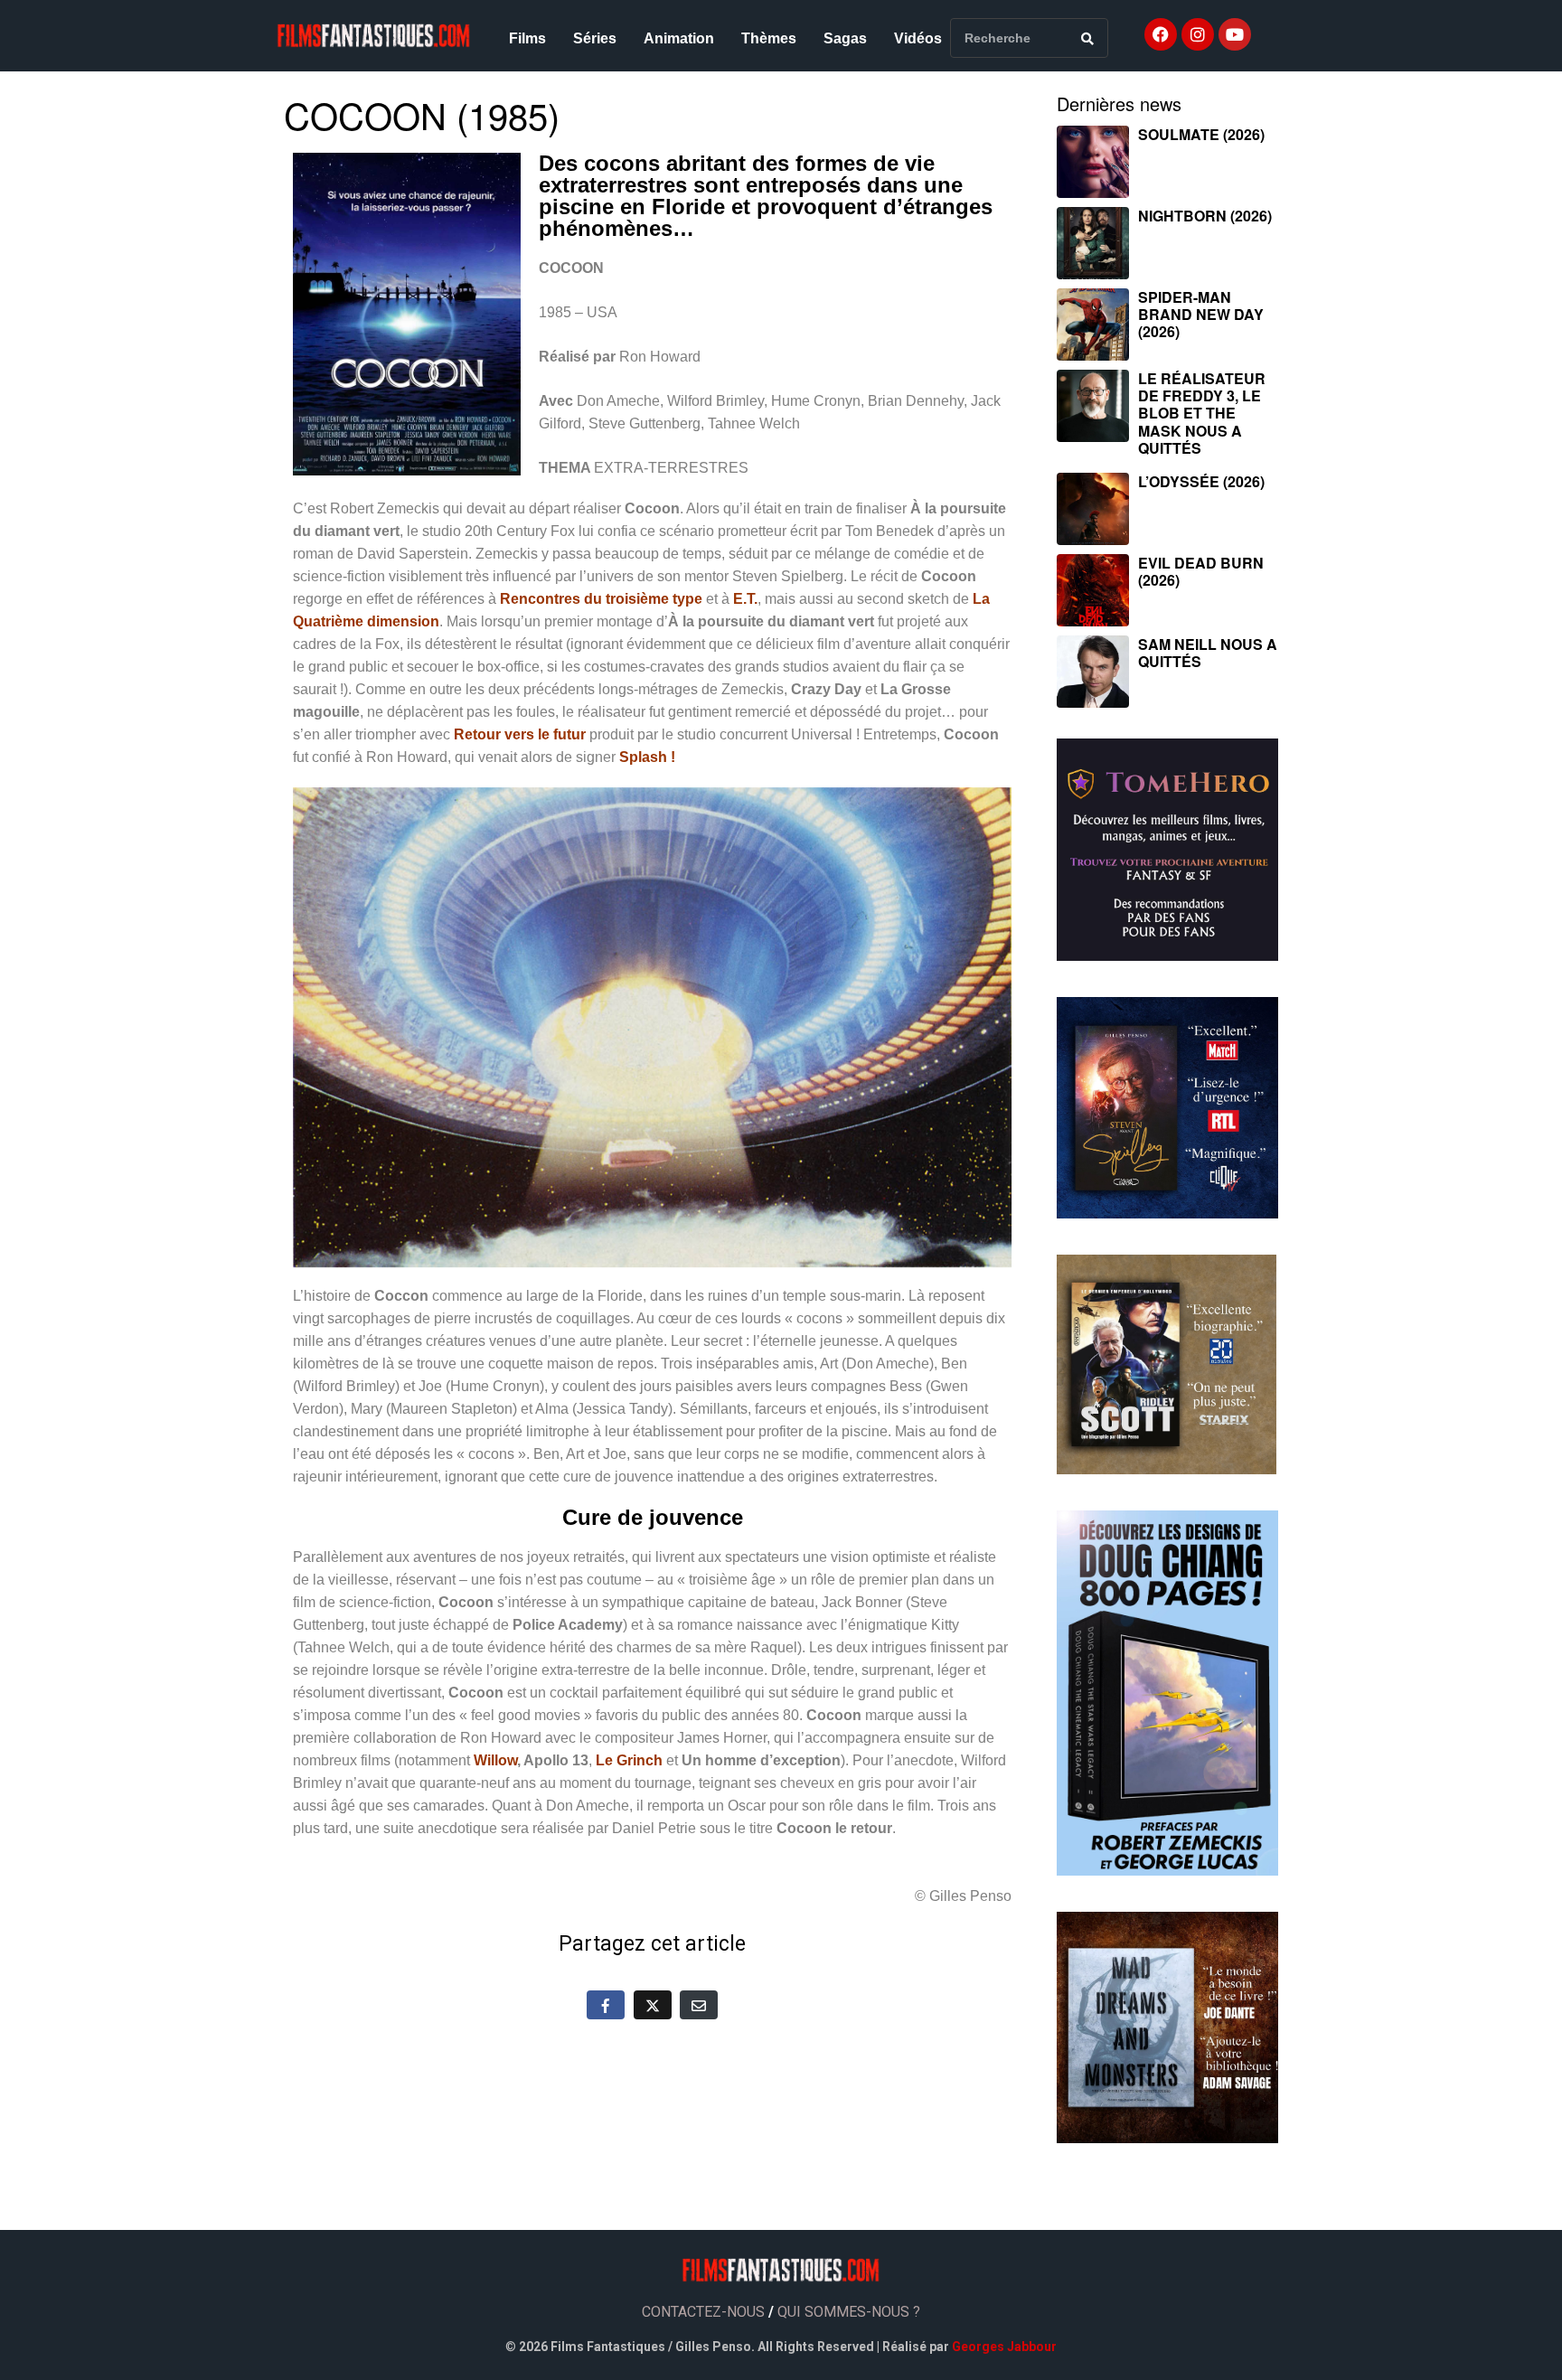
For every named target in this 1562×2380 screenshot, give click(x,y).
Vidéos (918, 38)
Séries (595, 38)
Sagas (845, 38)
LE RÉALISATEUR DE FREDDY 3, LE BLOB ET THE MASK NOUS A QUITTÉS (1202, 413)
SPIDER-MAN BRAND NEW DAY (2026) (1201, 314)
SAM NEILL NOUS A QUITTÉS (1208, 653)
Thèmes (769, 38)
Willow (495, 1760)
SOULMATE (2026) (1201, 134)
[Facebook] (1161, 34)
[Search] (1087, 38)
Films (527, 38)
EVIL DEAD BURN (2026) (1201, 571)
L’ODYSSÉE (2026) (1201, 481)
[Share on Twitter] (653, 2005)
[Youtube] (1235, 34)
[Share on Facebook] (606, 2005)
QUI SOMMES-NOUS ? (849, 2312)
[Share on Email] (699, 2005)
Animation (679, 38)
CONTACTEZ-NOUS (703, 2312)
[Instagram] (1198, 34)
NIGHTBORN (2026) (1205, 216)
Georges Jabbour (1004, 2347)
